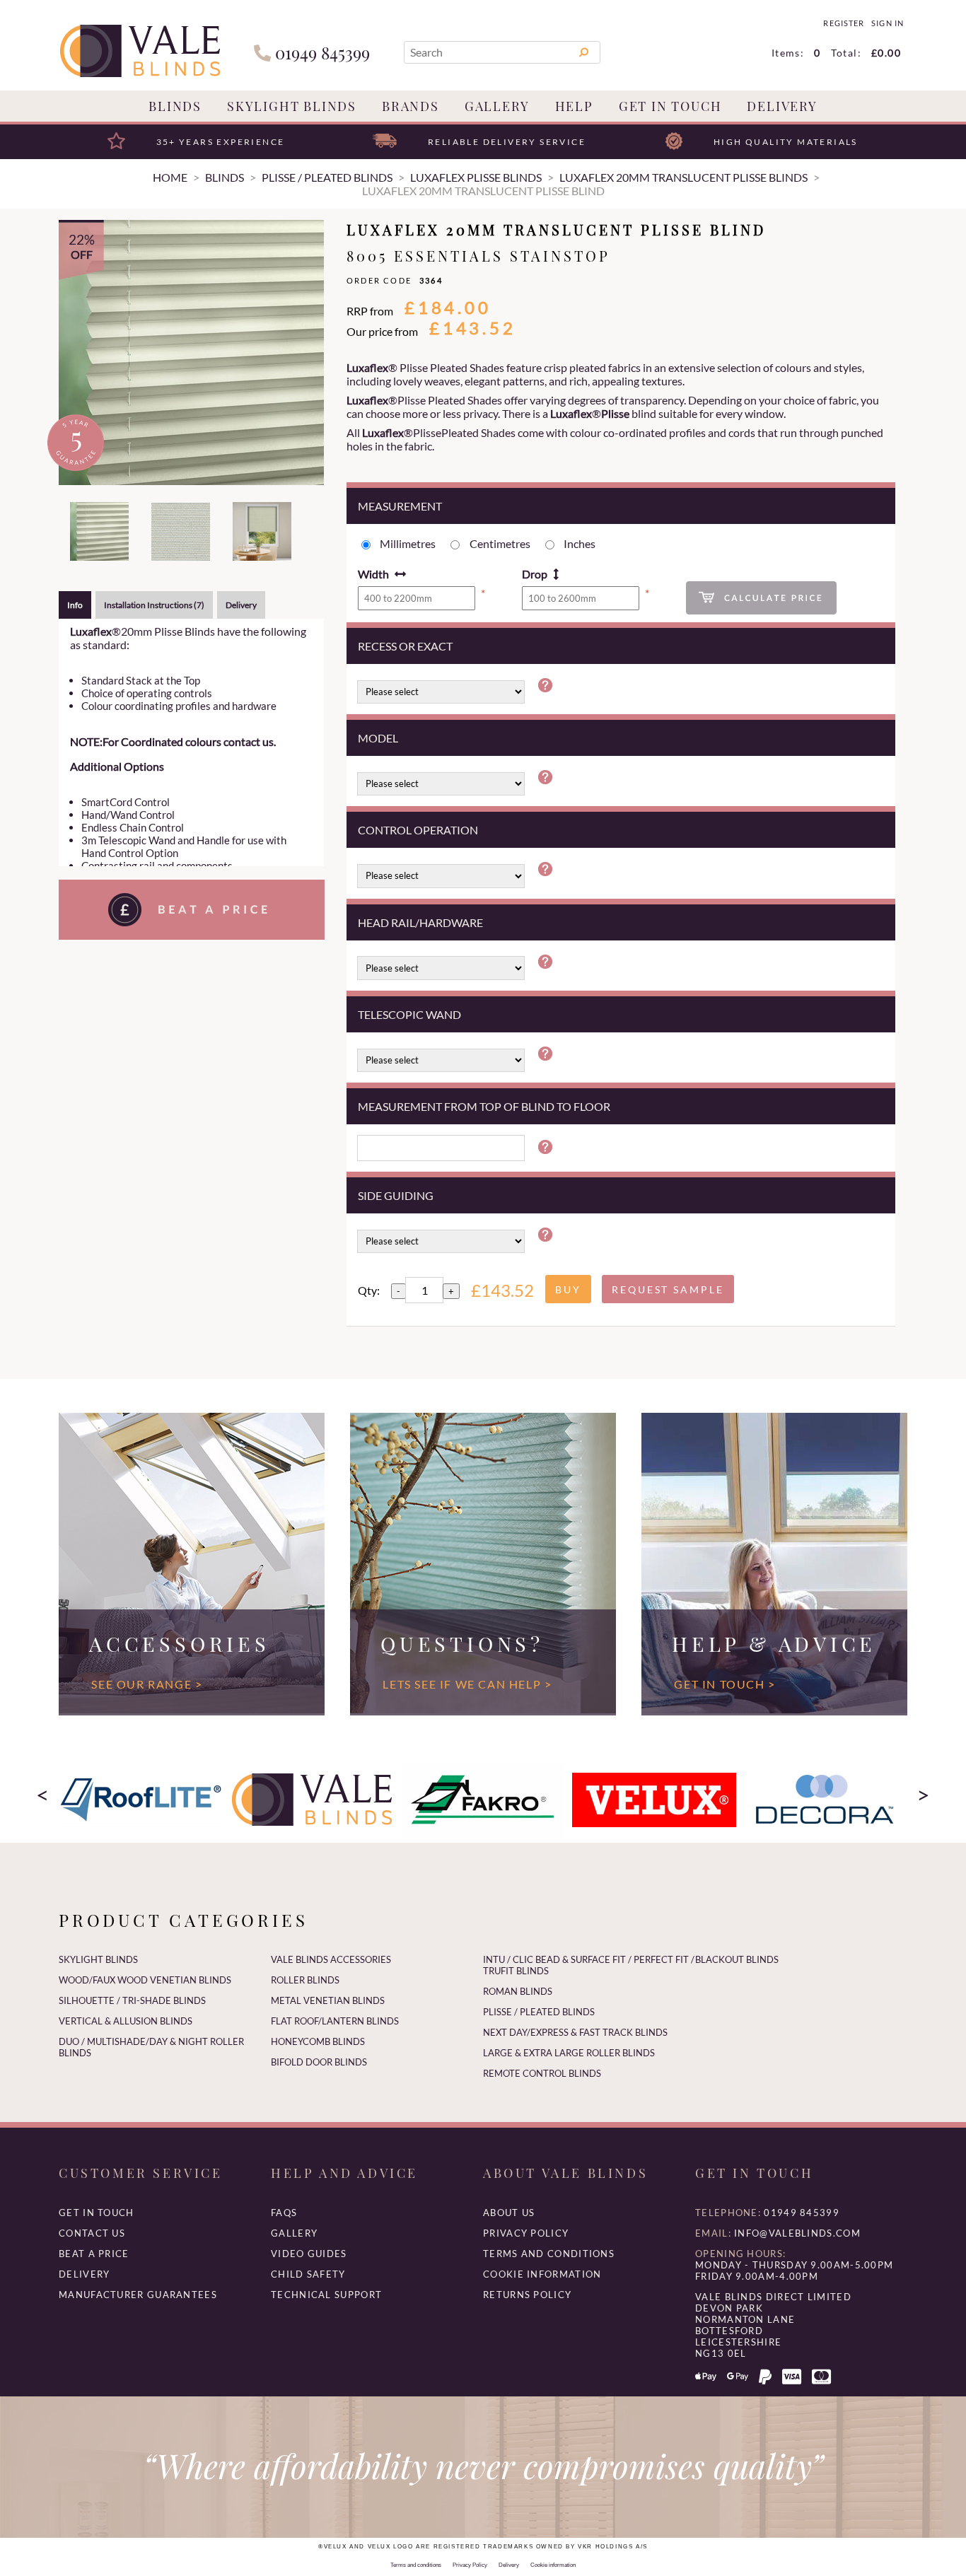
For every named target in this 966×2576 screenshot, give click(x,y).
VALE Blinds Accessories (331, 1959)
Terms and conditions (549, 2254)
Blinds (175, 106)
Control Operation (418, 830)
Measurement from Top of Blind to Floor (484, 1106)
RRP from (370, 311)
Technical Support (326, 2295)
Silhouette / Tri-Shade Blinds (132, 2000)
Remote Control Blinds (542, 2073)
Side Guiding (396, 1195)
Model (378, 738)
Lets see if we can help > (467, 1684)
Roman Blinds (518, 1991)
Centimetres (500, 543)
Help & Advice (774, 1643)
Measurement (400, 506)
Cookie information (542, 2274)
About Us (509, 2213)
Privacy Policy (526, 2233)
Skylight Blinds (292, 106)
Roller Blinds (305, 1980)
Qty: (369, 1290)
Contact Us (92, 2233)
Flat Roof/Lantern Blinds (335, 2021)
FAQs (284, 2213)
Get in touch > (724, 1684)
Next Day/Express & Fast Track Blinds (575, 2032)
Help (574, 106)
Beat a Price (94, 2254)
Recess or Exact (405, 646)
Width (373, 574)
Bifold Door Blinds (319, 2062)
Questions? (462, 1643)
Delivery (782, 106)
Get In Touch (670, 106)
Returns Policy (527, 2295)
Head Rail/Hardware (420, 922)
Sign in (887, 23)
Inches (580, 543)
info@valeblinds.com (797, 2233)
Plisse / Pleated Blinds (539, 2012)
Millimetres (408, 543)
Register (843, 23)
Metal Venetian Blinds (328, 2000)
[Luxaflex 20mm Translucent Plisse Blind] (191, 352)
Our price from (382, 331)
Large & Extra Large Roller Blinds (569, 2053)
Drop (535, 574)
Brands (411, 106)
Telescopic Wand (409, 1014)
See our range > (147, 1684)
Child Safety (308, 2274)
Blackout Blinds (737, 1959)
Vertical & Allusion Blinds (126, 2021)
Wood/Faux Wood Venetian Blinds (145, 1980)
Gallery (497, 106)
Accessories (179, 1643)
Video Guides (309, 2254)
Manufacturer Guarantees (138, 2295)
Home (170, 177)
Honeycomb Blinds (318, 2041)
